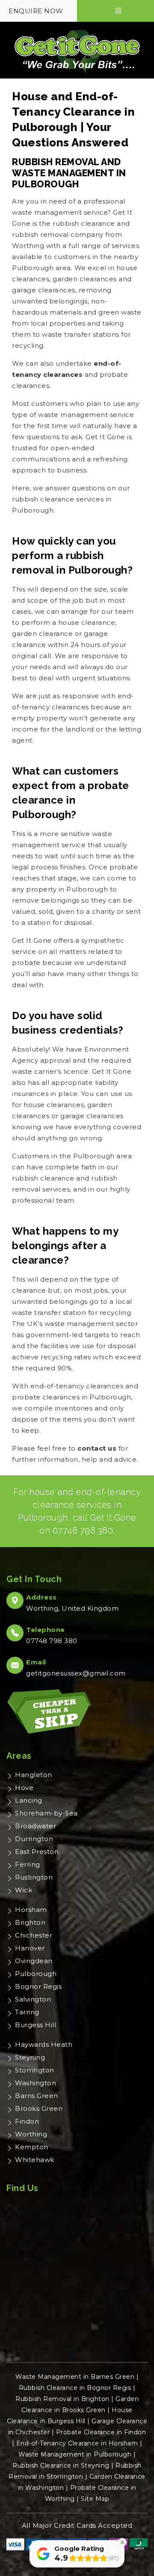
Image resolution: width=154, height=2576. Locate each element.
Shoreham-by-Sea (46, 1813)
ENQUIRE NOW (36, 11)
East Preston (37, 1852)
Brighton (30, 1922)
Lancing (29, 1800)
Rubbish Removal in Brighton (62, 2399)
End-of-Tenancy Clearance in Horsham (77, 2443)
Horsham (31, 1910)
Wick (24, 1890)
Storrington (35, 2070)
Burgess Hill (36, 2025)
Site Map (95, 2499)
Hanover (30, 1948)
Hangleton (34, 1775)
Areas (19, 1756)
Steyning (30, 2057)
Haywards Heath (44, 2044)
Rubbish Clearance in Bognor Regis (75, 2388)
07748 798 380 (83, 1530)
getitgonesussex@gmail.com (76, 1673)
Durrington (34, 1839)
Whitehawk (35, 2160)
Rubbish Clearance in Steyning (61, 2465)
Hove (24, 1788)
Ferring (28, 1864)
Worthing (31, 2134)
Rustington (34, 1877)
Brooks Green (39, 2108)
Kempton (32, 2147)
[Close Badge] (122, 2542)
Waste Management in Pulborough (75, 2454)
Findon (27, 2121)
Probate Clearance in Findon (101, 2432)
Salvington (33, 1999)
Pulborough (36, 1974)
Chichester (34, 1935)
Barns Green (37, 2096)
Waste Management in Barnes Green (75, 2377)
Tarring (27, 2012)
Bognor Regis (38, 1986)
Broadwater (36, 1826)
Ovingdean (34, 1961)
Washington (36, 2083)
